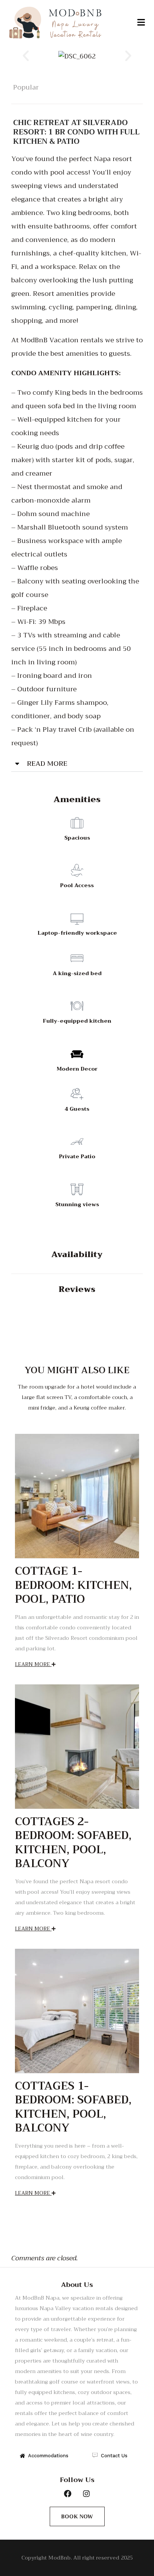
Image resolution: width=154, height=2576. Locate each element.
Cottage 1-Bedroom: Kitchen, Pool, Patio (73, 1585)
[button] (141, 23)
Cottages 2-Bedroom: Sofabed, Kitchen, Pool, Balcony (73, 1843)
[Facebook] (68, 2494)
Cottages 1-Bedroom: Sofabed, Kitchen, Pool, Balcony (73, 2107)
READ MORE (47, 764)
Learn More (33, 1664)
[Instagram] (86, 2494)
